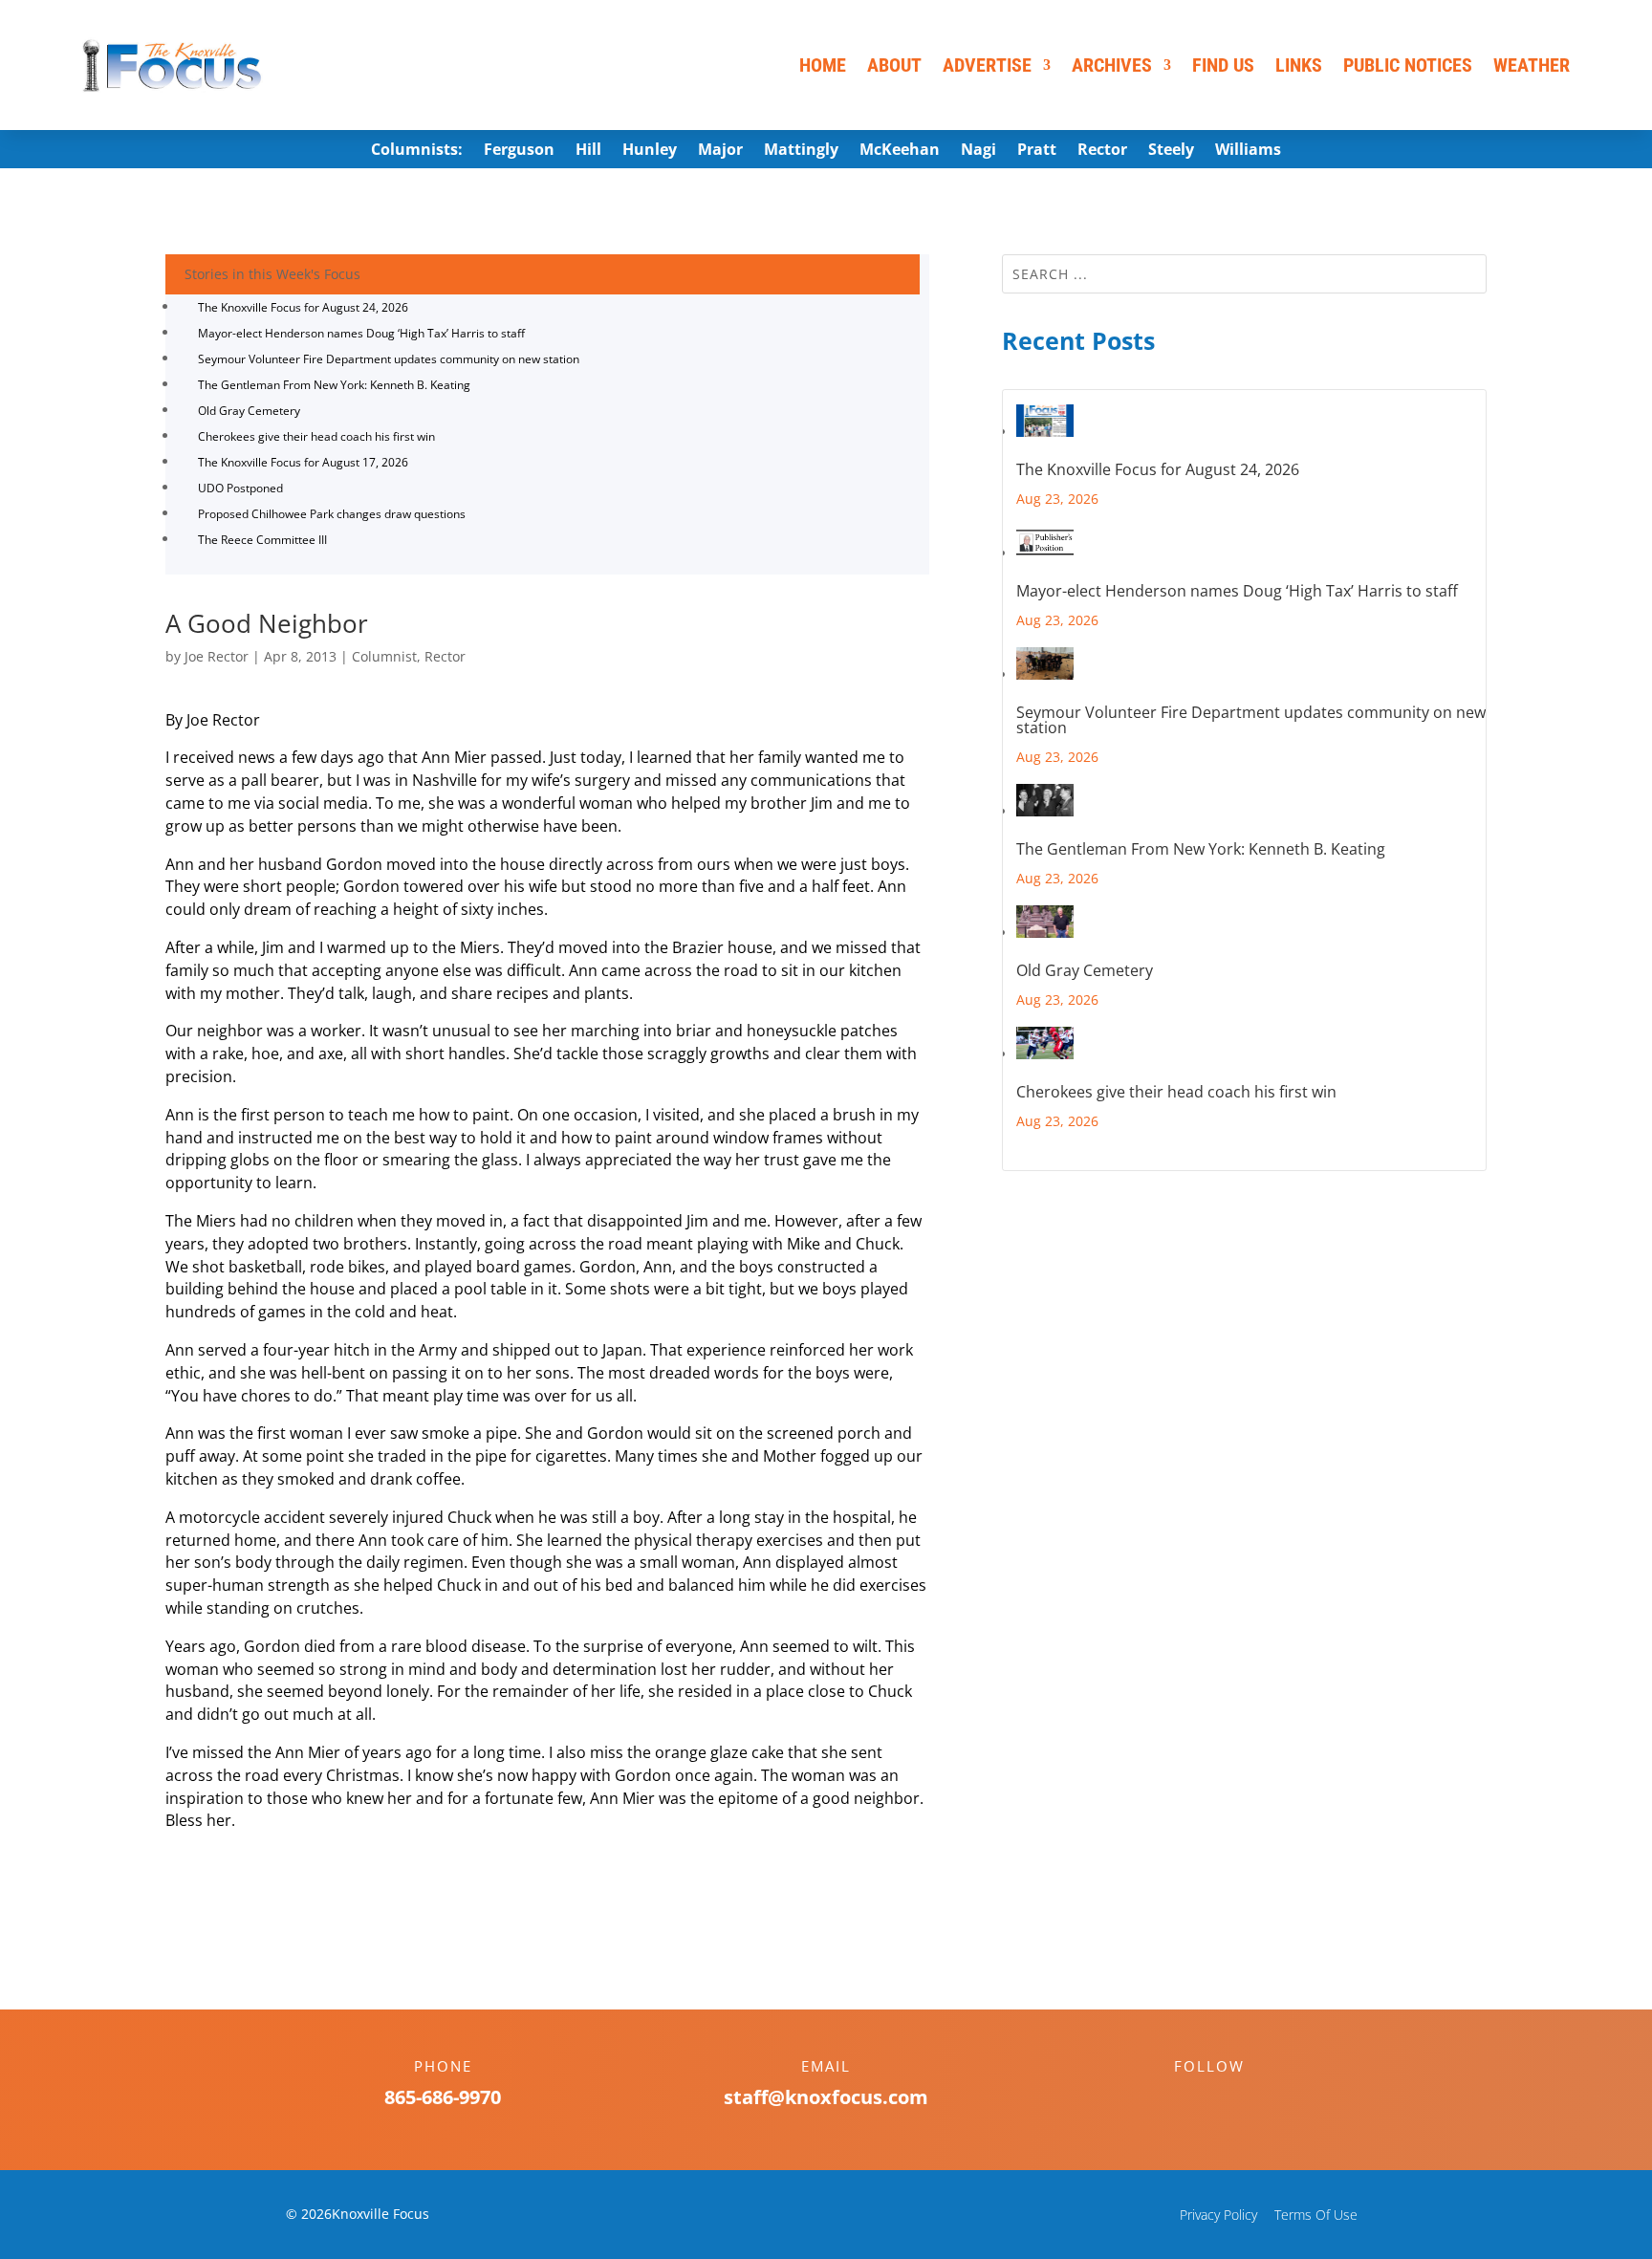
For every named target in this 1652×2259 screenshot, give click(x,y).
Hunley (650, 151)
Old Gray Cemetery (249, 411)
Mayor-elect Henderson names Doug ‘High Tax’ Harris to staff (361, 333)
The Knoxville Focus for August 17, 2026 (303, 462)
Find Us (1223, 65)
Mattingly (801, 151)
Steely (1171, 151)
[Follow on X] (1228, 2099)
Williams (1248, 151)
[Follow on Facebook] (1190, 2099)
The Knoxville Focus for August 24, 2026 (303, 307)
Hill (588, 151)
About (894, 65)
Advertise (987, 65)
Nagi (978, 151)
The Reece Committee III (262, 540)
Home (823, 65)
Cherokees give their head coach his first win (316, 436)
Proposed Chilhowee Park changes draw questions (332, 514)
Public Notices (1408, 65)
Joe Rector (217, 656)
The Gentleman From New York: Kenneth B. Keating (334, 385)
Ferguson (519, 151)
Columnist (384, 656)
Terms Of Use (1316, 2215)
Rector (1102, 151)
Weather (1532, 65)
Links (1299, 65)
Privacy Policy (1218, 2215)
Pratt (1037, 151)
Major (720, 151)
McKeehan (900, 151)
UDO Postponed (240, 488)
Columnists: (417, 151)
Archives (1112, 65)
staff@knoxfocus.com (826, 2097)
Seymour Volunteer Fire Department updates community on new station (389, 359)
